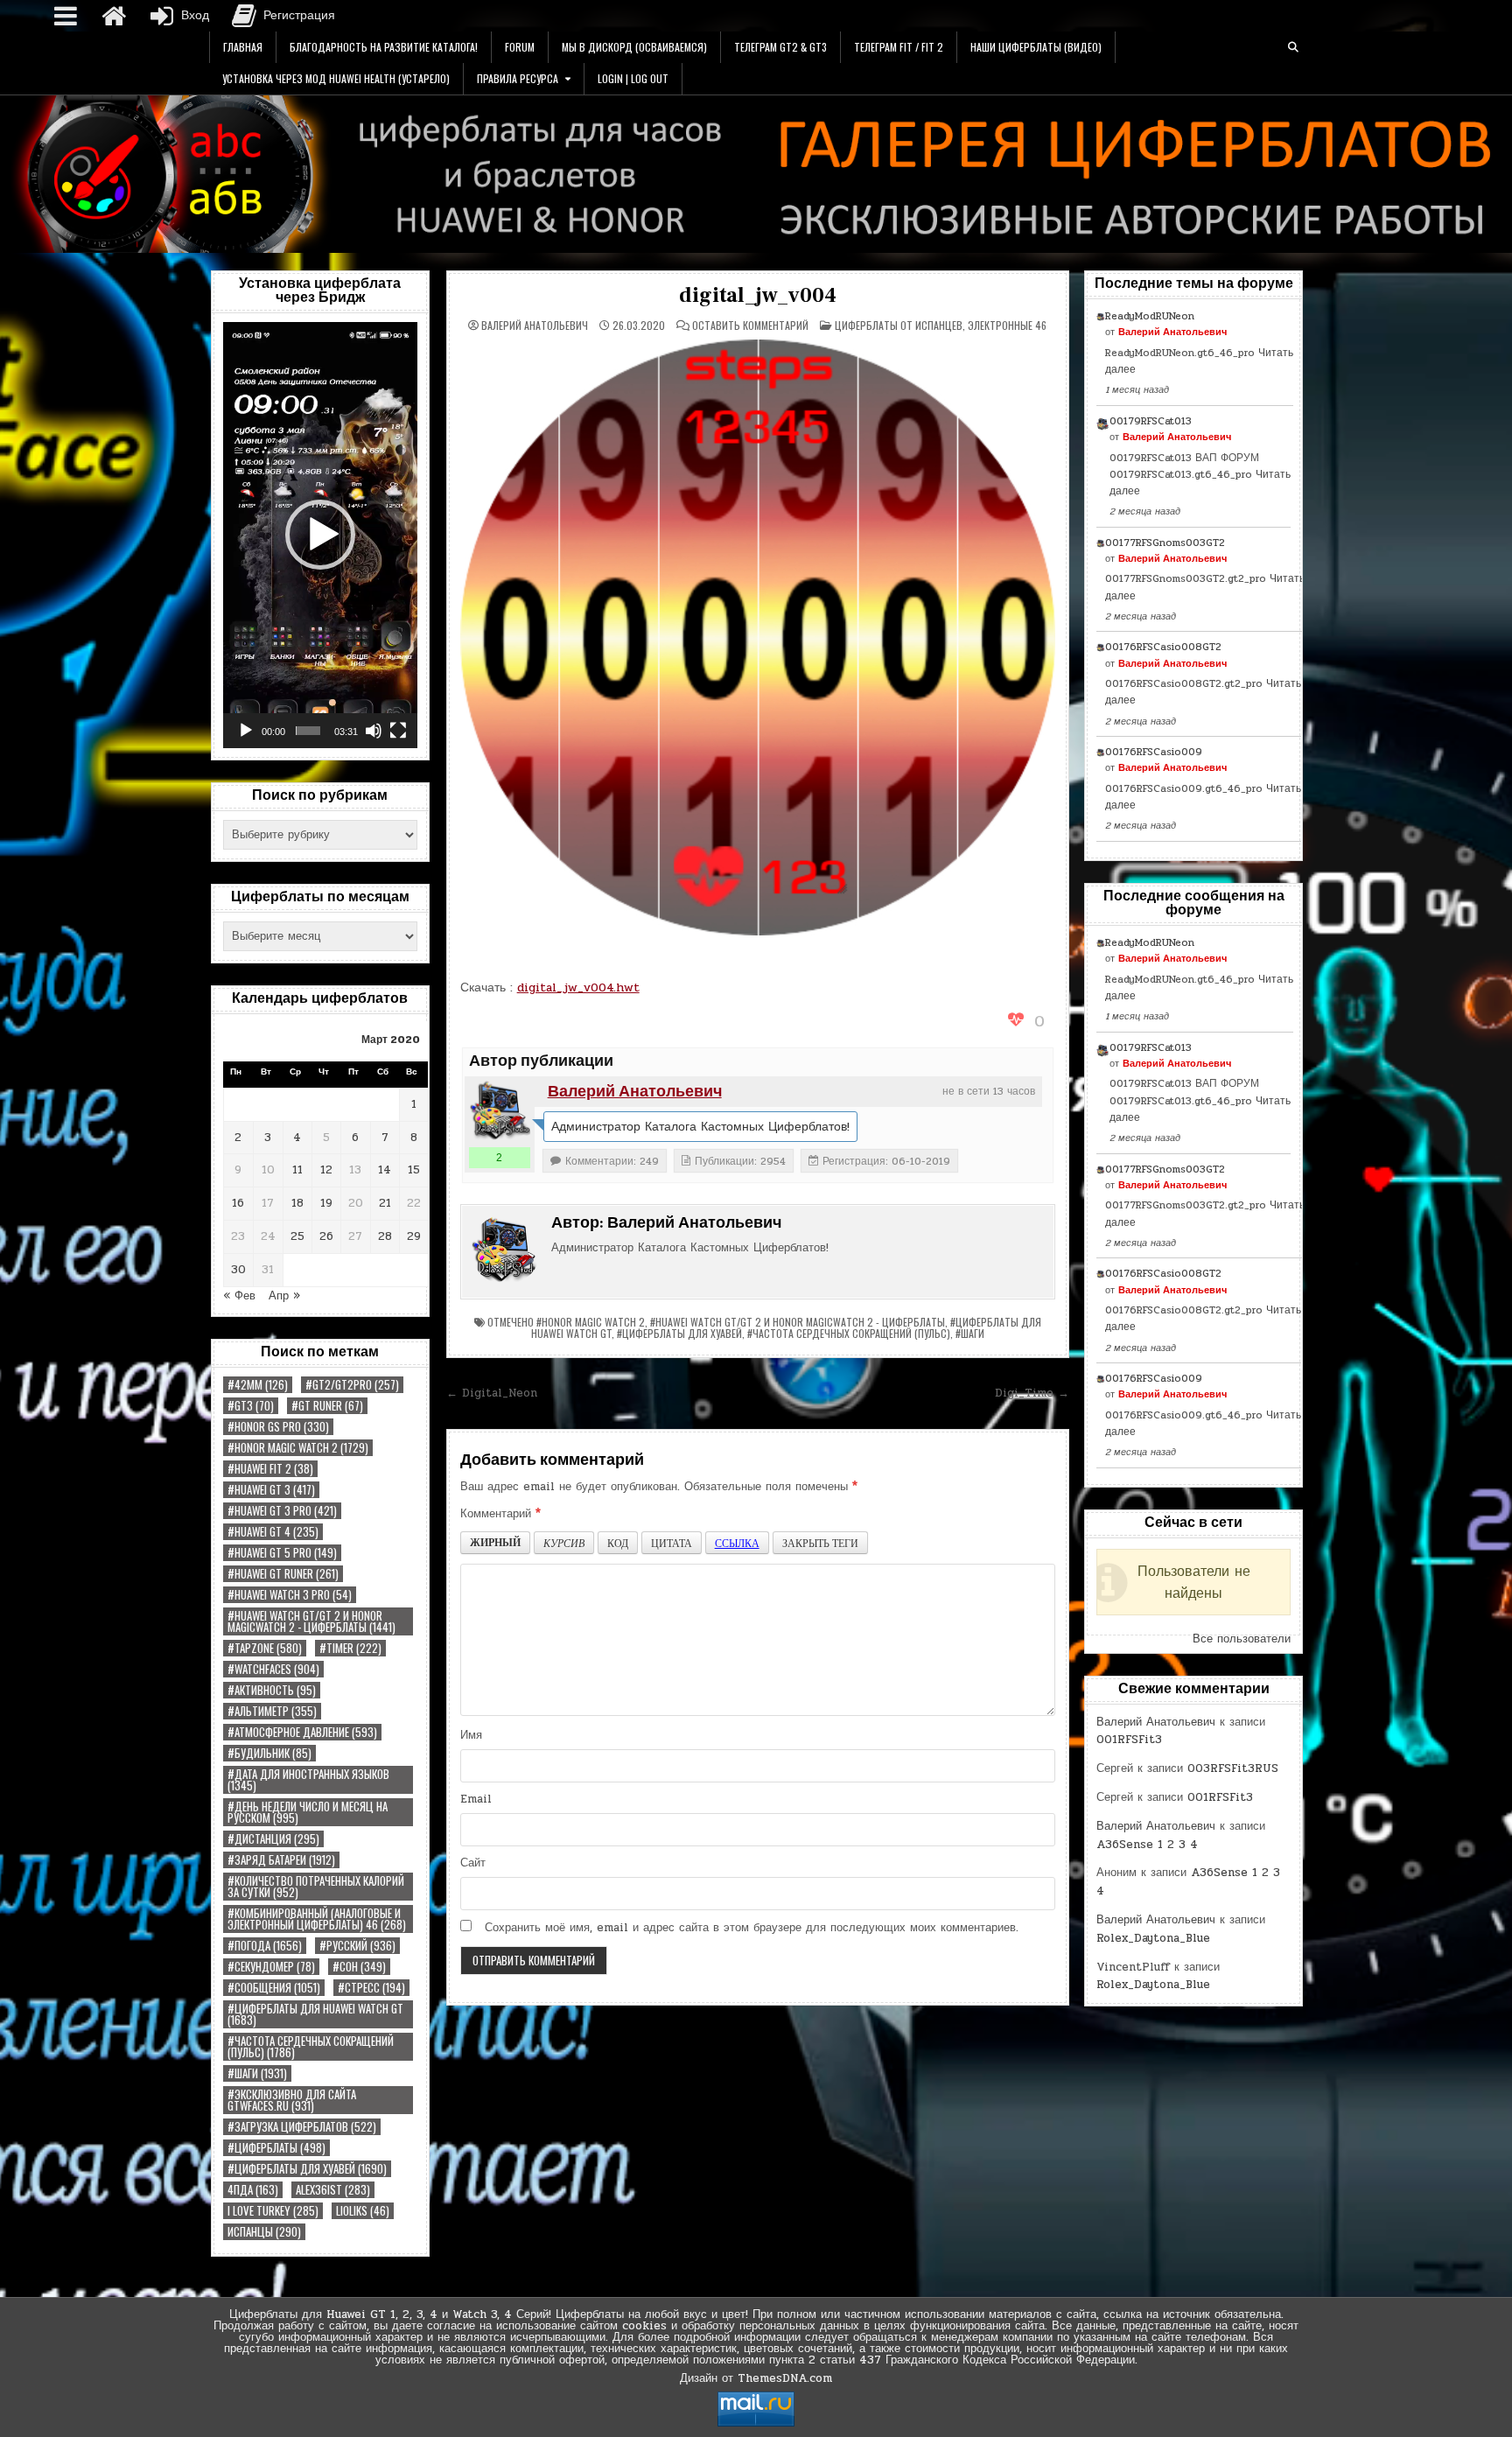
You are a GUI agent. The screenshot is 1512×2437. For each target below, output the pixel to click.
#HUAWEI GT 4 (273, 1532)
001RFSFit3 (1129, 1740)
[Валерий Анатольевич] (500, 1111)
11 (297, 1170)
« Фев (239, 1296)
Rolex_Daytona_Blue (1153, 1938)
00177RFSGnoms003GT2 (1165, 543)
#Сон (359, 1967)
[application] (320, 535)
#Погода (265, 1946)
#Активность (272, 1690)
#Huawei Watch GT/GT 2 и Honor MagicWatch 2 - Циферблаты (311, 1621)
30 (238, 1270)
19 (326, 1203)
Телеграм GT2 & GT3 (780, 47)
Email (476, 1799)
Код (618, 1543)
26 (326, 1236)
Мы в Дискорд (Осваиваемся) (634, 47)
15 (414, 1170)
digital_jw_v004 (757, 295)
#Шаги (257, 2073)
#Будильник (269, 1753)
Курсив (564, 1543)
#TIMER (350, 1648)
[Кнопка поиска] (1293, 47)
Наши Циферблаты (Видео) (1036, 47)
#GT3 (251, 1406)
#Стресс (371, 1988)
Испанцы (264, 2232)
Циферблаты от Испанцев (899, 325)
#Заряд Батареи (281, 1860)
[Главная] (114, 16)
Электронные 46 (1007, 325)
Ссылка (737, 1543)
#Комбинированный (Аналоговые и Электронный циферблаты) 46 (317, 1919)
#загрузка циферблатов (302, 2127)
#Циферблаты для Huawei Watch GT (315, 2014)
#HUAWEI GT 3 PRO (282, 1511)
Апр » (284, 1296)
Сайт (473, 1863)
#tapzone (265, 1648)
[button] (320, 535)
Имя (471, 1735)
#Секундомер (271, 1967)
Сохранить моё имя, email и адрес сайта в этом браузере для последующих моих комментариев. (752, 1928)
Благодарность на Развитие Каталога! (384, 47)
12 (326, 1170)
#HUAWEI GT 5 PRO (282, 1553)
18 (297, 1203)
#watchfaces (273, 1669)
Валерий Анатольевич (535, 326)
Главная (243, 47)
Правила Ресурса (518, 78)
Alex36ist (333, 2190)
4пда (253, 2190)
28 (385, 1236)
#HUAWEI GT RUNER (283, 1574)
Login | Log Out (633, 78)
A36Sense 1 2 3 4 (1147, 1845)
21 (385, 1203)
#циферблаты (276, 2148)
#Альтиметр (272, 1711)
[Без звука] (374, 731)
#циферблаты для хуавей (307, 2169)
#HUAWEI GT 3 (271, 1490)
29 (414, 1236)
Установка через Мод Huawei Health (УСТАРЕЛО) (336, 78)
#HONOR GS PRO (278, 1427)
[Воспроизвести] (246, 731)
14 (385, 1170)
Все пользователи (1242, 1639)
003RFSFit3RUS (1233, 1768)
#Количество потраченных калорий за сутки (316, 1887)
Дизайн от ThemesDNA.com (756, 2378)
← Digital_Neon (492, 1393)
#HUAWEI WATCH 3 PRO (290, 1595)
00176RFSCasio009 (1154, 752)
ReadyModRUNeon (1150, 316)
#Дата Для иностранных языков (308, 1780)
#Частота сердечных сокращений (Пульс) (311, 2047)
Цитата (672, 1543)
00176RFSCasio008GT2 (1163, 647)
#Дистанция (273, 1839)
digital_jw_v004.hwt (578, 987)
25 (297, 1236)
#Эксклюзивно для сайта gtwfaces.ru (292, 2100)
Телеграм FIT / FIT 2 (899, 47)
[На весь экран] (398, 731)
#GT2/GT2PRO (352, 1385)
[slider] (308, 731)
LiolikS (363, 2211)
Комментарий (500, 1514)
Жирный (495, 1542)
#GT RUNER (327, 1406)
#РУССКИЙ (357, 1946)
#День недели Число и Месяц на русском (308, 1812)
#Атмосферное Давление (302, 1732)
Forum (520, 47)
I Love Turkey (273, 2211)
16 (238, 1203)
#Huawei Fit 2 (270, 1469)
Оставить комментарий (750, 326)
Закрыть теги (820, 1543)
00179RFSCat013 (1151, 421)
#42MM (258, 1385)
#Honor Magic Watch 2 (298, 1448)
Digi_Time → (1032, 1393)
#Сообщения (274, 1988)
